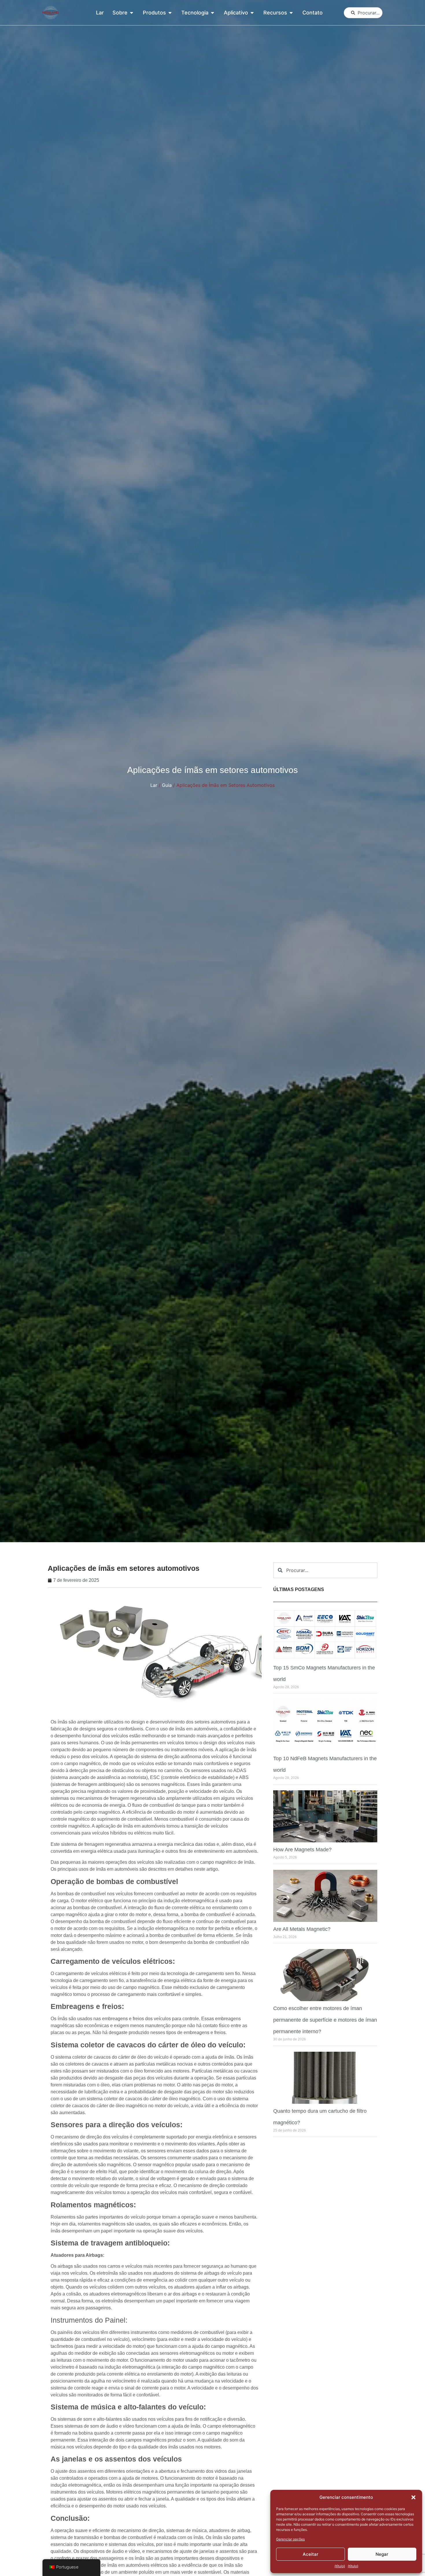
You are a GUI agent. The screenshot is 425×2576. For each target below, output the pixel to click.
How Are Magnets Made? (302, 1850)
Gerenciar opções (290, 2539)
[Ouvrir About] (132, 13)
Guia (167, 785)
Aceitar (311, 2554)
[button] (413, 2497)
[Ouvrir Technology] (212, 13)
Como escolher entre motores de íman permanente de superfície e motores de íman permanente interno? (325, 2020)
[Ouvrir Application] (252, 13)
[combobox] (363, 13)
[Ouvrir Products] (170, 13)
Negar (382, 2554)
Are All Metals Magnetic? (302, 1929)
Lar (154, 785)
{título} (340, 2566)
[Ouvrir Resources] (291, 13)
